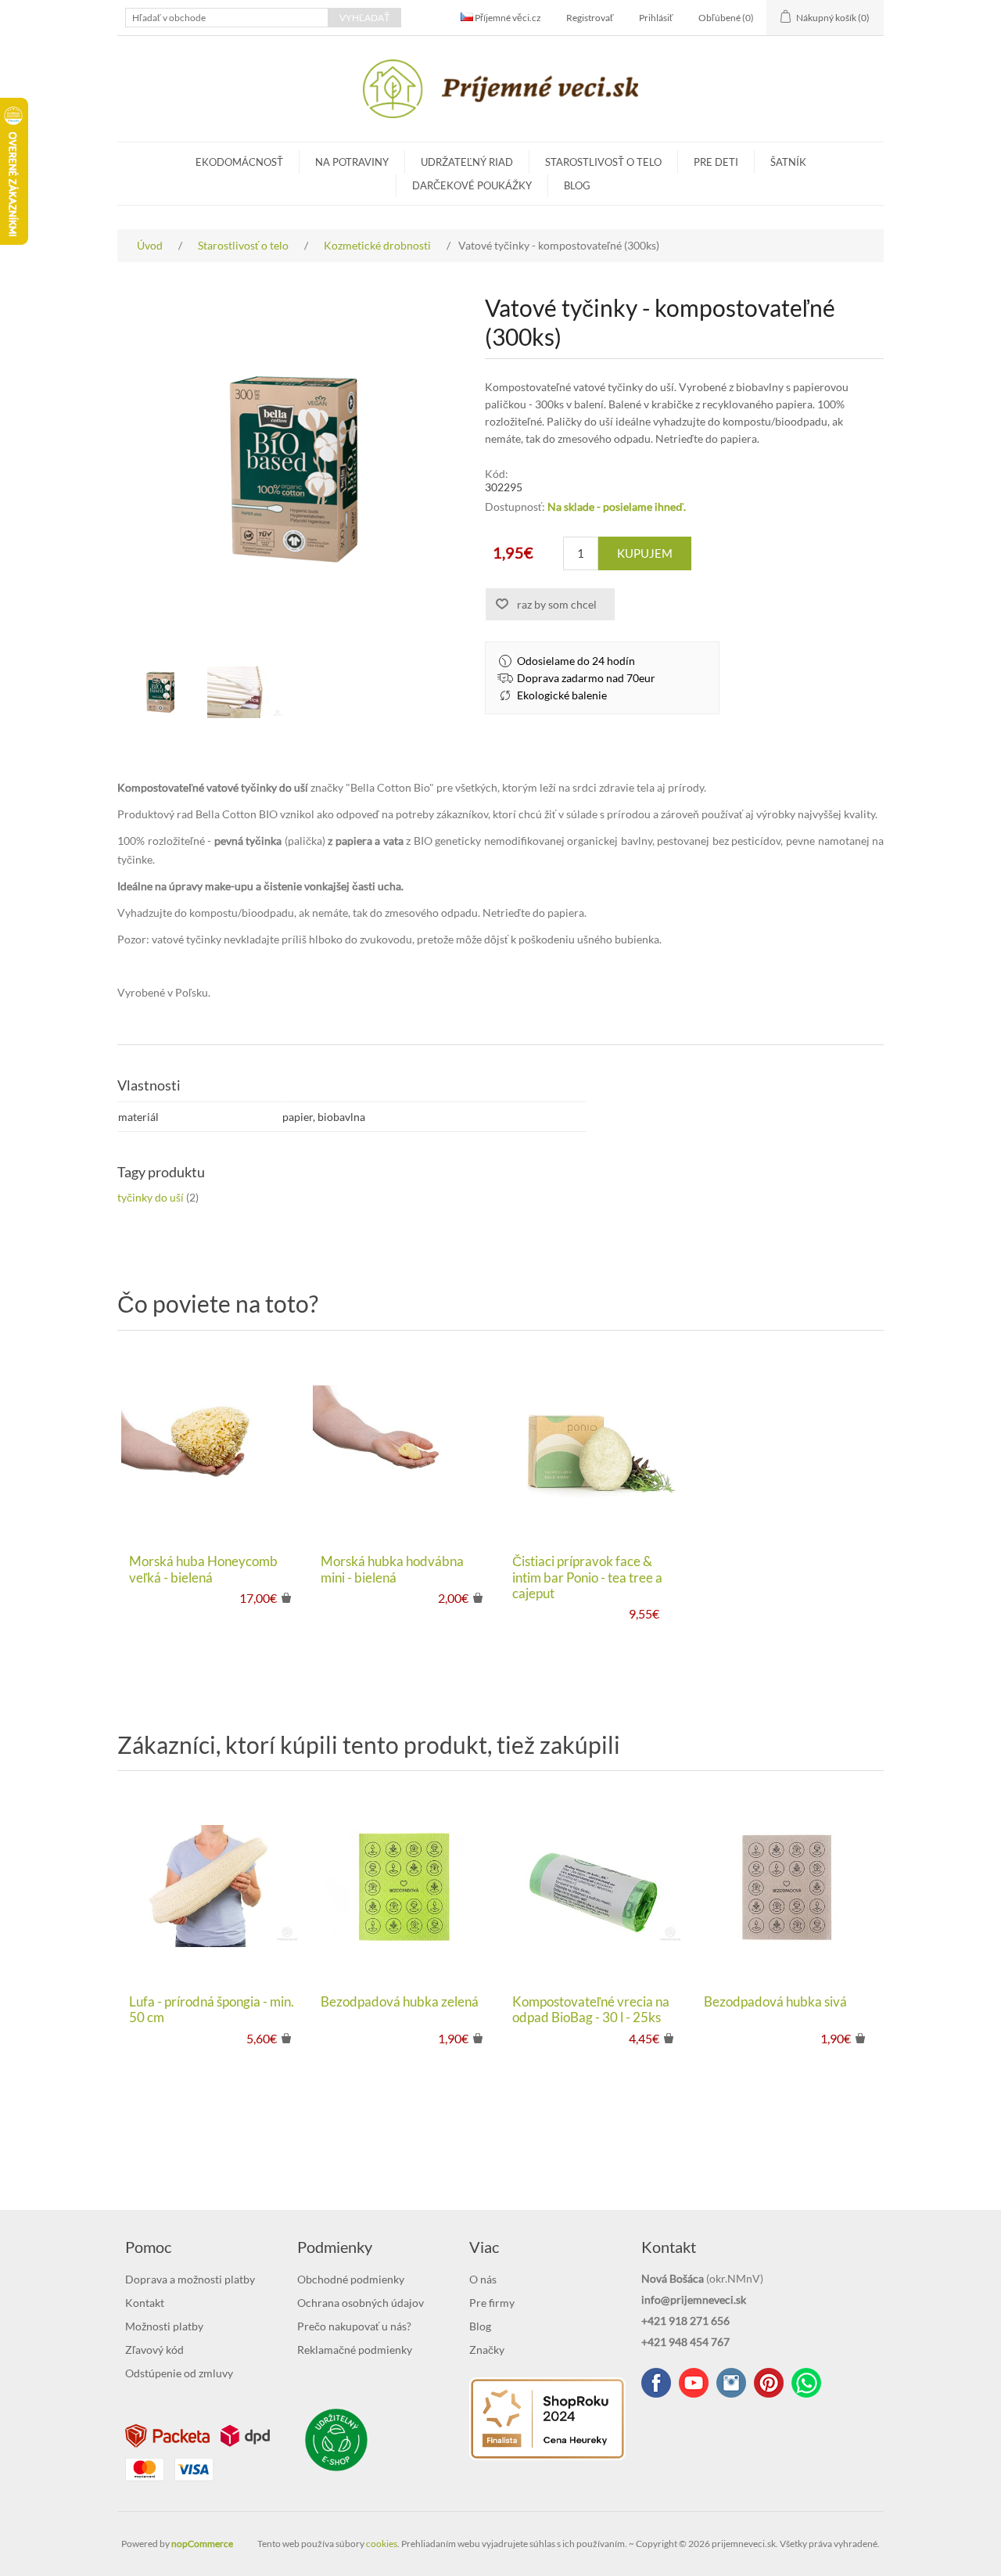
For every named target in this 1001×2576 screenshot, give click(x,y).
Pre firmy (492, 2303)
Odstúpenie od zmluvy (179, 2373)
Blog (577, 185)
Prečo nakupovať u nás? (354, 2326)
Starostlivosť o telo (603, 162)
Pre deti (716, 162)
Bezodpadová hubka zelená (400, 2002)
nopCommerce (202, 2544)
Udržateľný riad (467, 162)
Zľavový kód (154, 2350)
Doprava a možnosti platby (190, 2279)
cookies (382, 2544)
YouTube (694, 2383)
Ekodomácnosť (239, 162)
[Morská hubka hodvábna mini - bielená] (405, 1446)
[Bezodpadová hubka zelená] (405, 1886)
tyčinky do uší (151, 1197)
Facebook (656, 2383)
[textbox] (227, 18)
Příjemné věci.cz (507, 18)
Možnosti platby (164, 2326)
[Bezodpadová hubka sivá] (788, 1886)
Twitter (731, 2383)
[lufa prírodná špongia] (213, 1886)
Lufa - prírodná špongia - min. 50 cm (212, 2010)
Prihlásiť (656, 18)
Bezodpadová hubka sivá (775, 2002)
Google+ (769, 2383)
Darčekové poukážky (472, 185)
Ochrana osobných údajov (361, 2303)
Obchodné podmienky (351, 2279)
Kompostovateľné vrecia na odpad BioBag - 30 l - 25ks (591, 2010)
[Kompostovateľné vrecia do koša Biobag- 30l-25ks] (596, 1886)
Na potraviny (352, 162)
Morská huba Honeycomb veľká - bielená (203, 1569)
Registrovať (590, 18)
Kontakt (145, 2303)
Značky (487, 2350)
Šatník (788, 162)
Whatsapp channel (806, 2383)
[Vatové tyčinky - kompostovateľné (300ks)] (160, 692)
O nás (483, 2279)
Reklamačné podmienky (355, 2350)
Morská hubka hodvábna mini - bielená (392, 1569)
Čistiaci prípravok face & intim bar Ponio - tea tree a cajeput (587, 1577)
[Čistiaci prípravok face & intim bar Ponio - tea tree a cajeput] (596, 1446)
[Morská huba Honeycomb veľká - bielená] (213, 1446)
